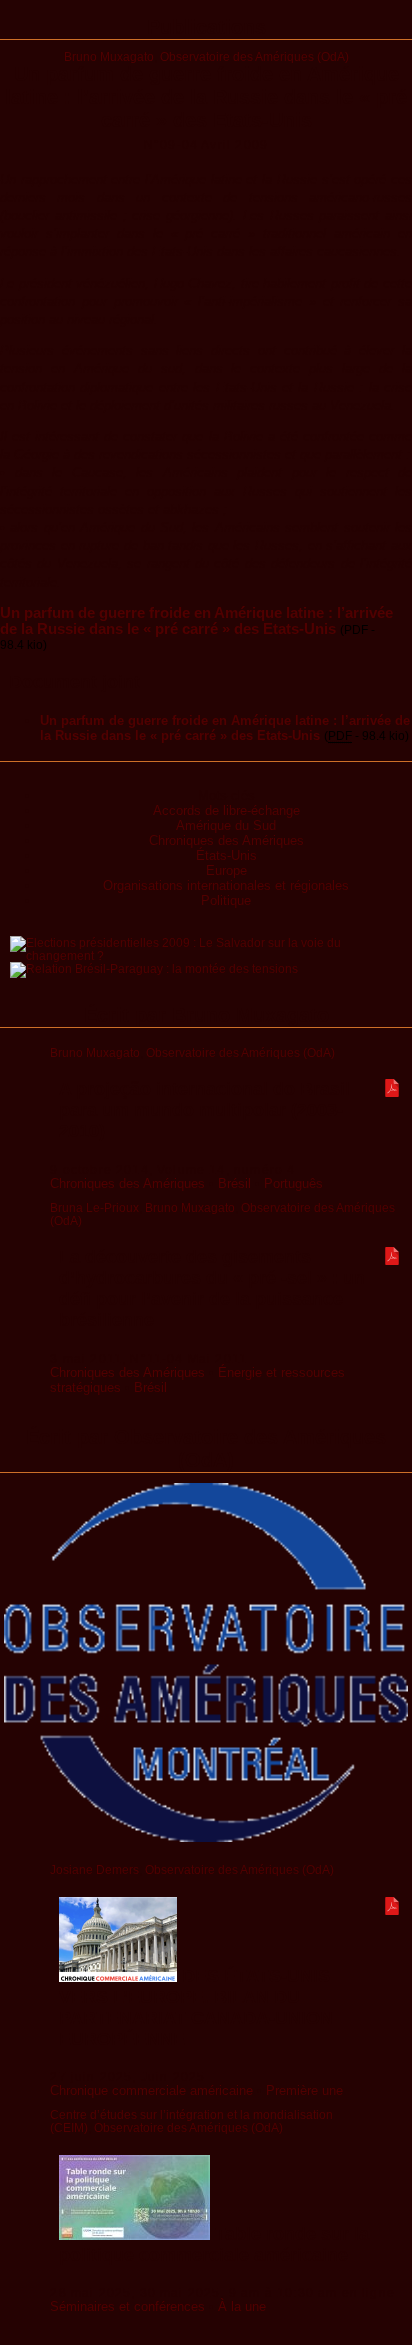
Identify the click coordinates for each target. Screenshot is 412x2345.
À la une (242, 2306)
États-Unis (226, 855)
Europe (226, 870)
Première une (304, 2090)
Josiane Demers (94, 1869)
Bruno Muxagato (109, 56)
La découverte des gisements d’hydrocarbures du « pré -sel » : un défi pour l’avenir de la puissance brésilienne (212, 1288)
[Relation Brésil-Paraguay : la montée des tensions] (154, 968)
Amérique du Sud (226, 825)
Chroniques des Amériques (226, 840)
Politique (226, 900)
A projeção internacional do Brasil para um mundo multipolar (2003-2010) (204, 1110)
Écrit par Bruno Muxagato (206, 1015)
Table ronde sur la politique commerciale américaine (214, 2244)
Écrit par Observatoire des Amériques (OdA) (206, 1448)
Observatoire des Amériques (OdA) (254, 56)
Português (293, 1183)
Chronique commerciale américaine (151, 2090)
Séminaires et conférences (127, 2306)
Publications (206, 27)
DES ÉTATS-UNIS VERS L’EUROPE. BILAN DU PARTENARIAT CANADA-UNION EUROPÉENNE (196, 2007)
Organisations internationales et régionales (226, 885)
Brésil (234, 1183)
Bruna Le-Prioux (94, 1207)
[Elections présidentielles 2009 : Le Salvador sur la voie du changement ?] (211, 955)
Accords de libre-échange (226, 810)
